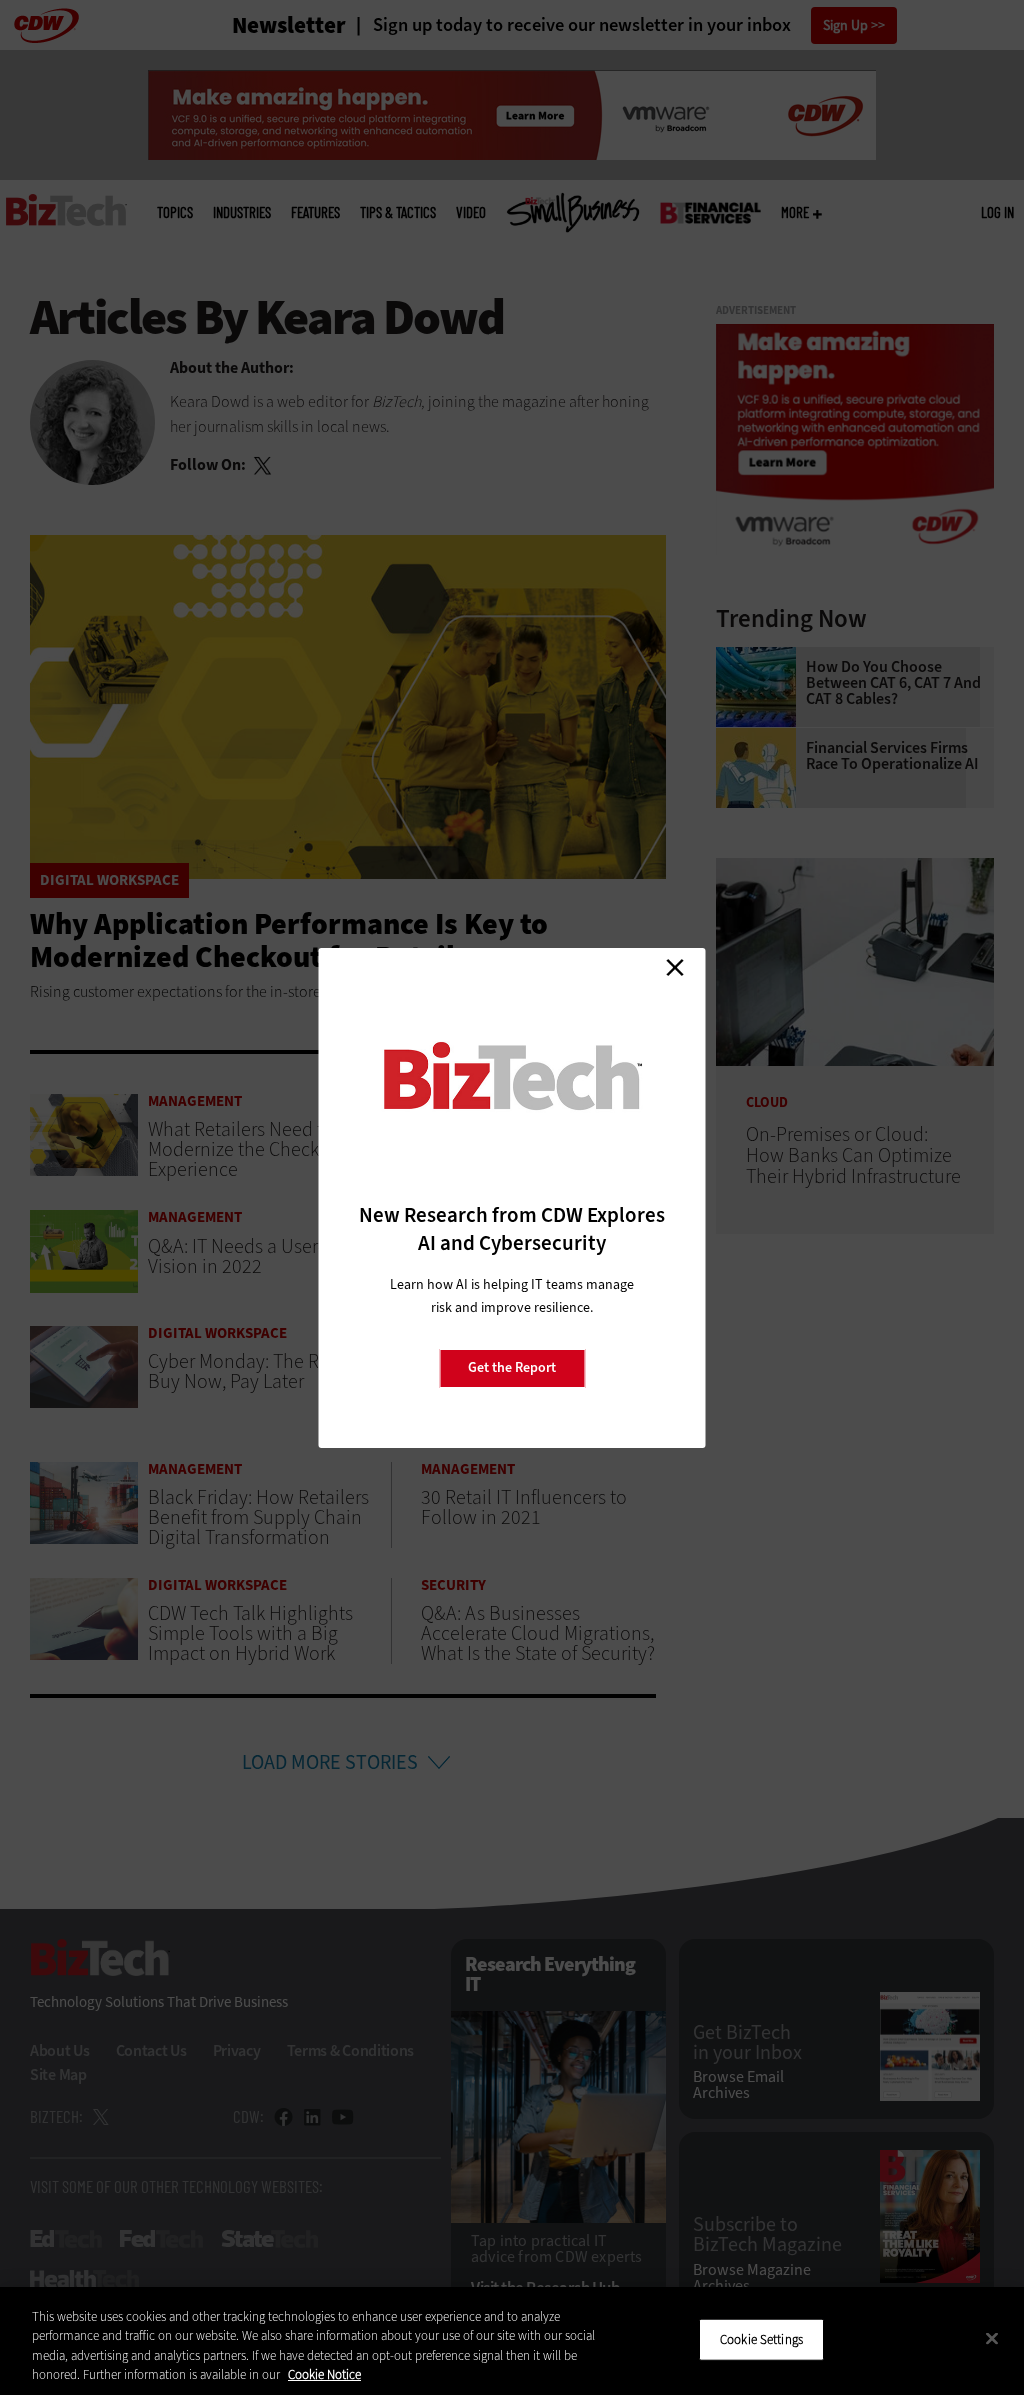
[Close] (992, 2338)
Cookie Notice (324, 2374)
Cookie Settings (761, 2339)
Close (675, 968)
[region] (512, 2341)
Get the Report (512, 1367)
